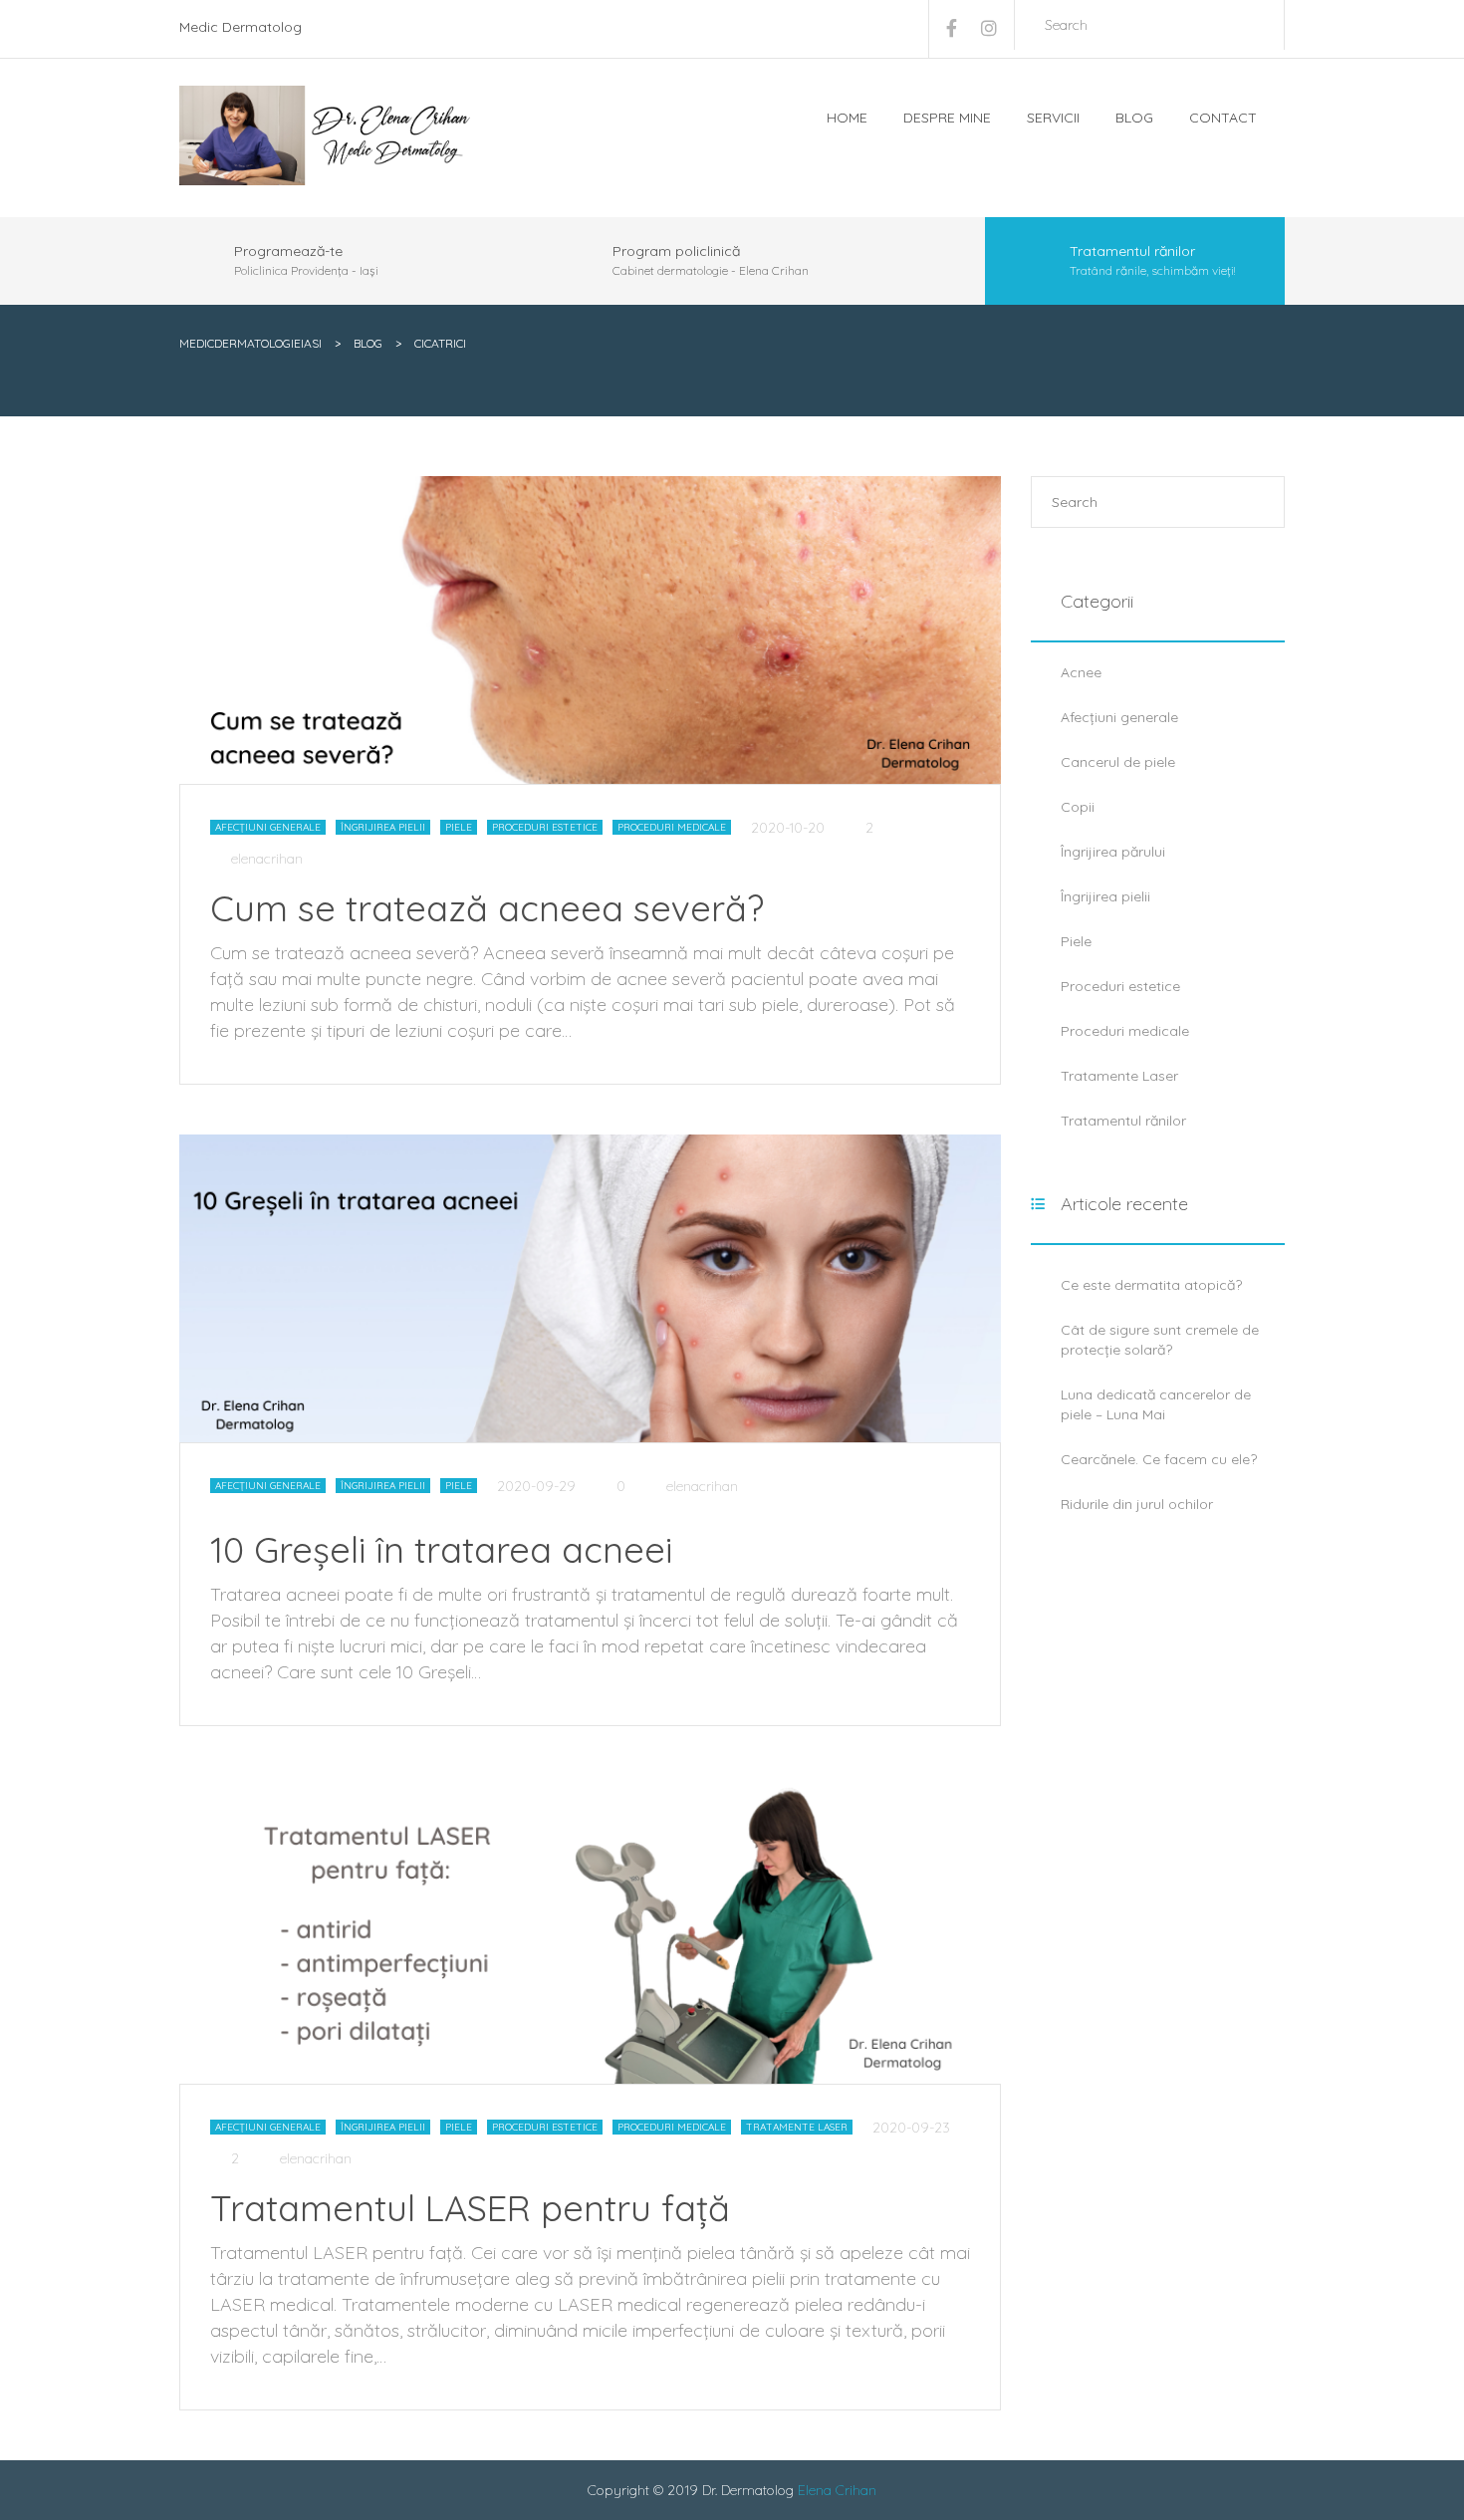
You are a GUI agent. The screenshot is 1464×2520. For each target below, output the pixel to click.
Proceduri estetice (545, 827)
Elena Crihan (837, 2490)
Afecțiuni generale (268, 827)
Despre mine (947, 118)
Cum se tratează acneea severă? (487, 908)
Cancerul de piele (1118, 762)
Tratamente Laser (797, 2127)
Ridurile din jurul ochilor (1137, 1504)
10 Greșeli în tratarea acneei (441, 1549)
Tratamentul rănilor (1123, 1121)
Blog (1134, 118)
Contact (1223, 118)
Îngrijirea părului (1113, 852)
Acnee (1081, 672)
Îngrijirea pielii (383, 827)
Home (847, 118)
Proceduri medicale (672, 827)
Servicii (1053, 118)
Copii (1078, 807)
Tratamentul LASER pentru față (470, 2208)
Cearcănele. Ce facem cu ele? (1159, 1459)
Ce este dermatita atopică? (1151, 1285)
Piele (459, 827)
